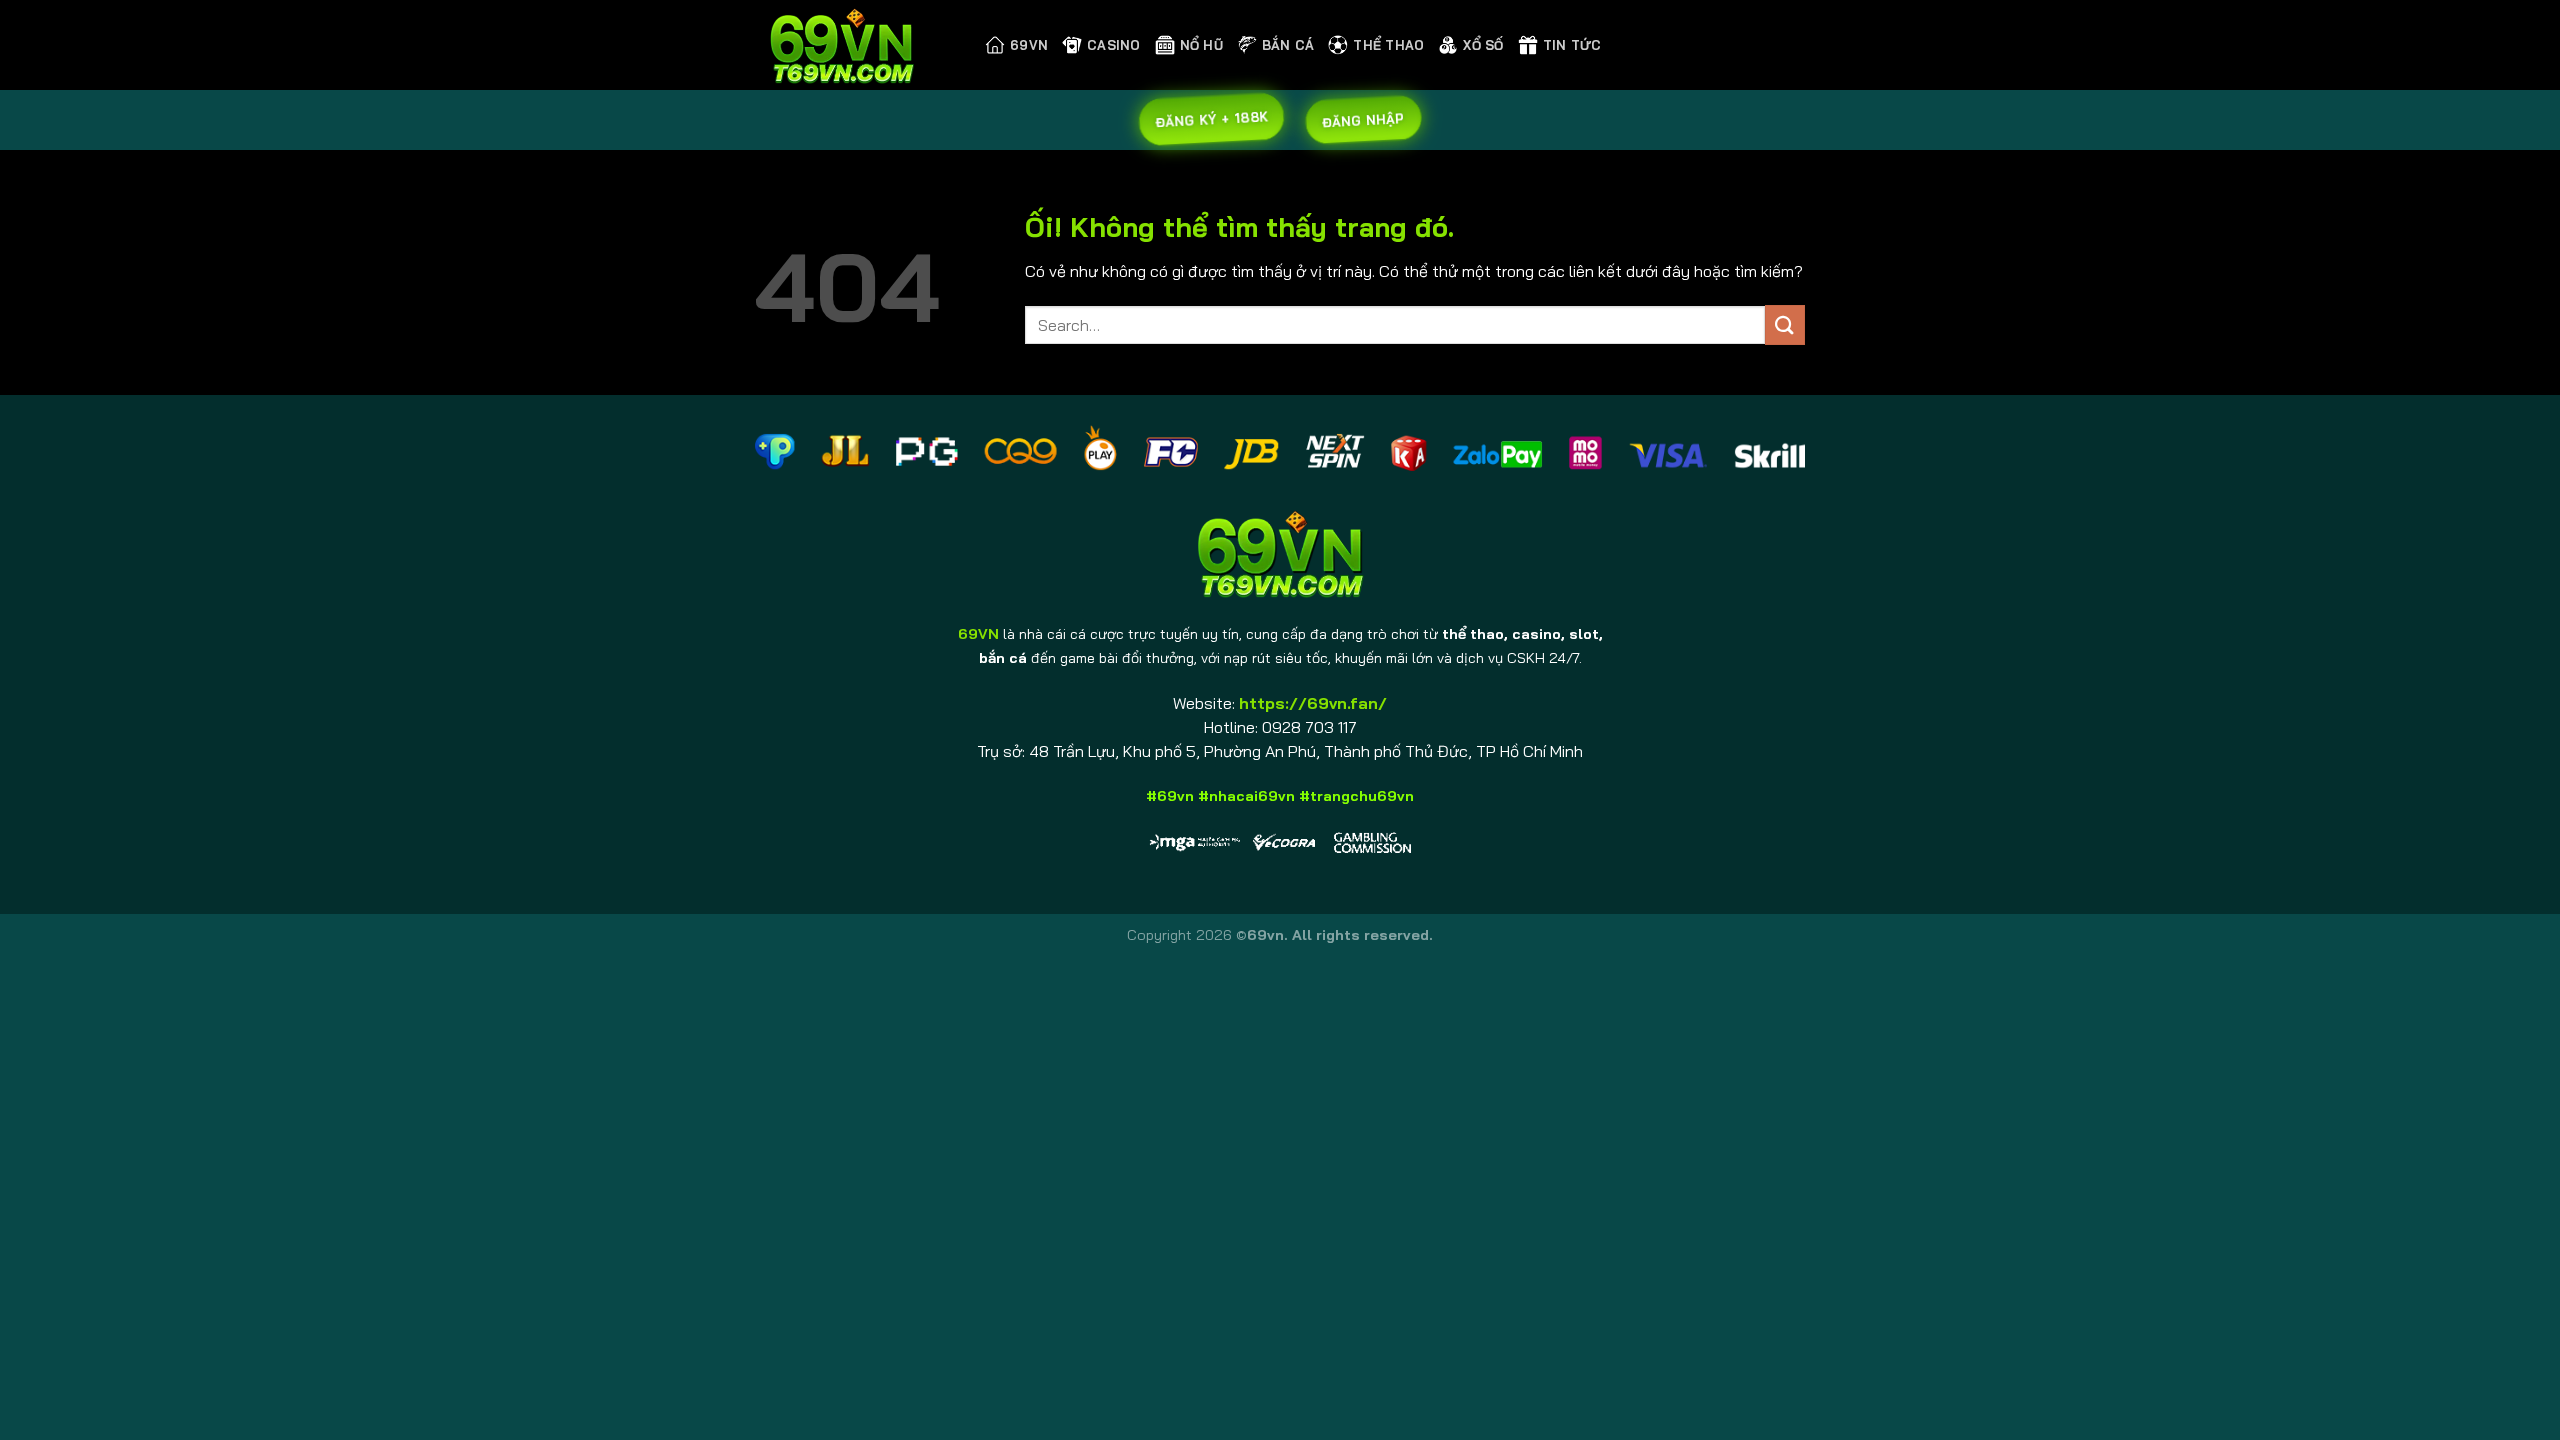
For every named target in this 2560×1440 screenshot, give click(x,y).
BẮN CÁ (1288, 45)
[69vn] (855, 45)
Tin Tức (1572, 45)
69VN (1029, 45)
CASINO (1114, 45)
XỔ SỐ (1483, 45)
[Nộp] (1785, 324)
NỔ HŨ (1201, 45)
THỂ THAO (1388, 45)
